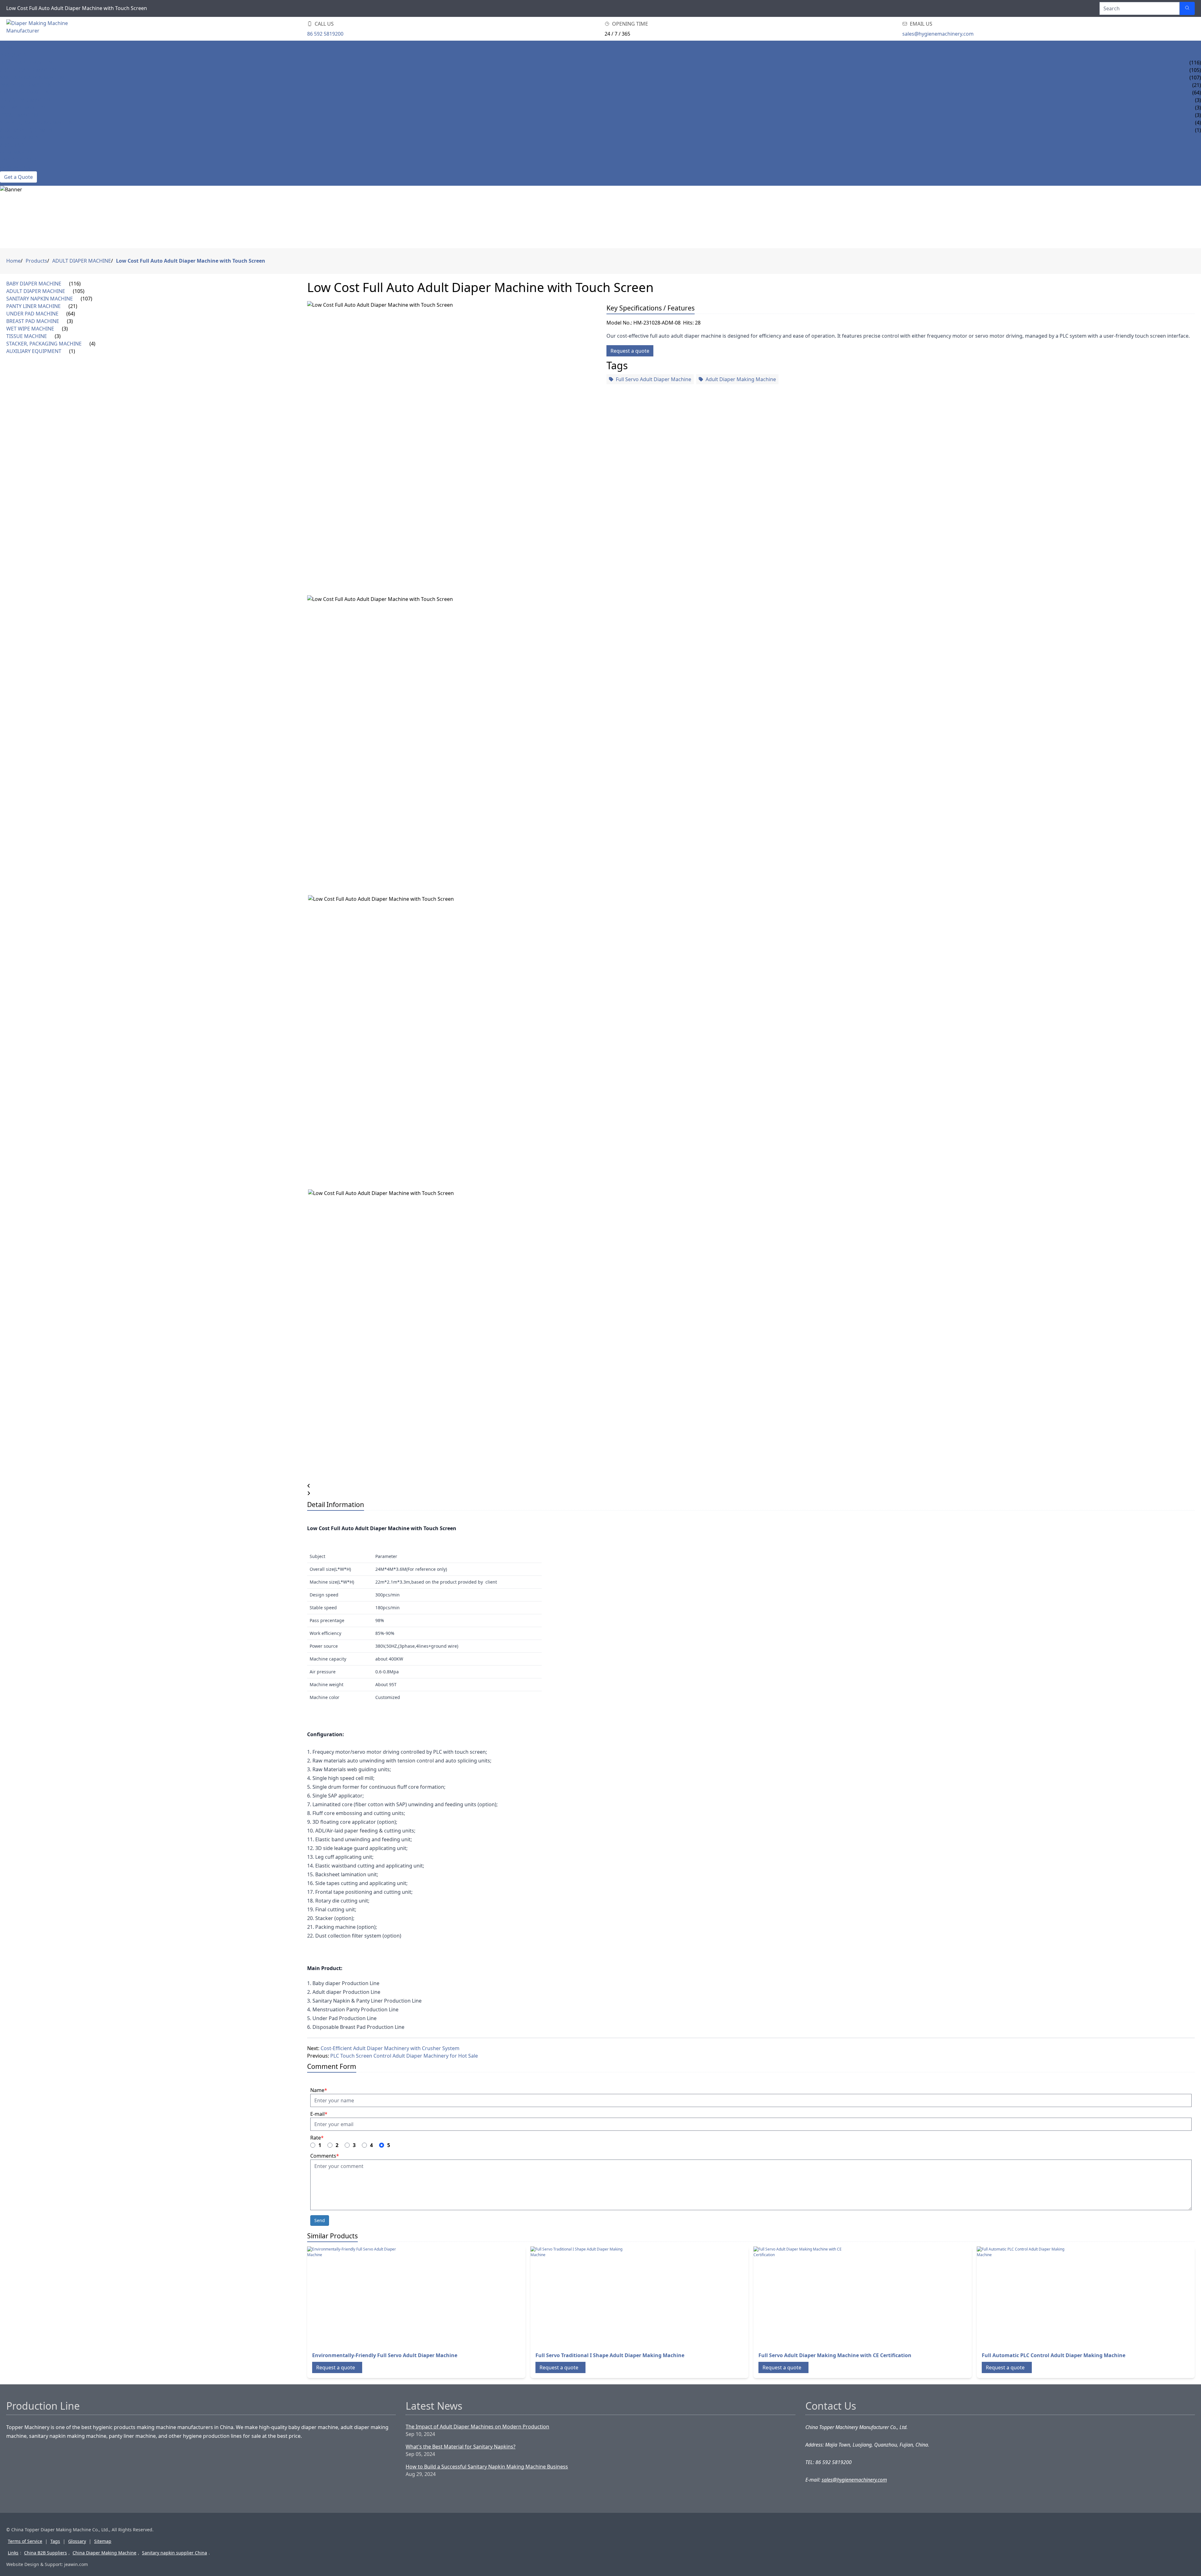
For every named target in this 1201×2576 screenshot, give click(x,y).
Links (13, 2553)
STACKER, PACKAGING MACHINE (38, 123)
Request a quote (630, 351)
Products (13, 55)
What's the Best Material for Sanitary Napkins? (461, 2447)
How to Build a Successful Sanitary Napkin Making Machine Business (487, 2467)
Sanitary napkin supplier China (175, 2553)
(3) (70, 321)
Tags (55, 2541)
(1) (72, 351)
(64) (71, 314)
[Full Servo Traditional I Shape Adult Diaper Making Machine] (580, 2296)
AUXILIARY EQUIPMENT (28, 130)
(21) (73, 306)
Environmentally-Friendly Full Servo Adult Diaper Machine (385, 2355)
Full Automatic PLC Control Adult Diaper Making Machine (1054, 2355)
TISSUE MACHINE (20, 115)
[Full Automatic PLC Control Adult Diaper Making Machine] (1027, 2296)
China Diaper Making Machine (104, 2553)
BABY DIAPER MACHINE (28, 63)
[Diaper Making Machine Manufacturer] (44, 29)
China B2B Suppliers (46, 2553)
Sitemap (103, 2541)
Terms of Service (25, 2541)
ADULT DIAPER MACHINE (29, 70)
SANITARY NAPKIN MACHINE (33, 78)
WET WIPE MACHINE (24, 108)
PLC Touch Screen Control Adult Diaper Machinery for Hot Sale (404, 2056)
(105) (79, 291)
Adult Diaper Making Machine (741, 379)
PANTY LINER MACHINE (27, 85)
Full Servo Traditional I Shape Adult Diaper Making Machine (610, 2355)
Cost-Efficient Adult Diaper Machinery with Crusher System (390, 2048)
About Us (12, 145)
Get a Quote (18, 177)
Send (320, 2220)
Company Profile (23, 153)
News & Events (19, 138)
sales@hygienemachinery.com (938, 34)
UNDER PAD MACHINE (26, 93)
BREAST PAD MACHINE (26, 100)
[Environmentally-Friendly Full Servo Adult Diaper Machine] (357, 2296)
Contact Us (15, 168)
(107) (86, 299)
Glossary (77, 2541)
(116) (75, 284)
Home (8, 48)
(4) (92, 344)
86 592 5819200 (325, 34)
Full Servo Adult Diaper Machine (654, 379)
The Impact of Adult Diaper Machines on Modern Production (477, 2427)
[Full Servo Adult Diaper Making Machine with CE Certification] (803, 2296)
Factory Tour (18, 160)
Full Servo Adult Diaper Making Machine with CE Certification (835, 2355)
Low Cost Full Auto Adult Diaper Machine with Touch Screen (191, 261)
